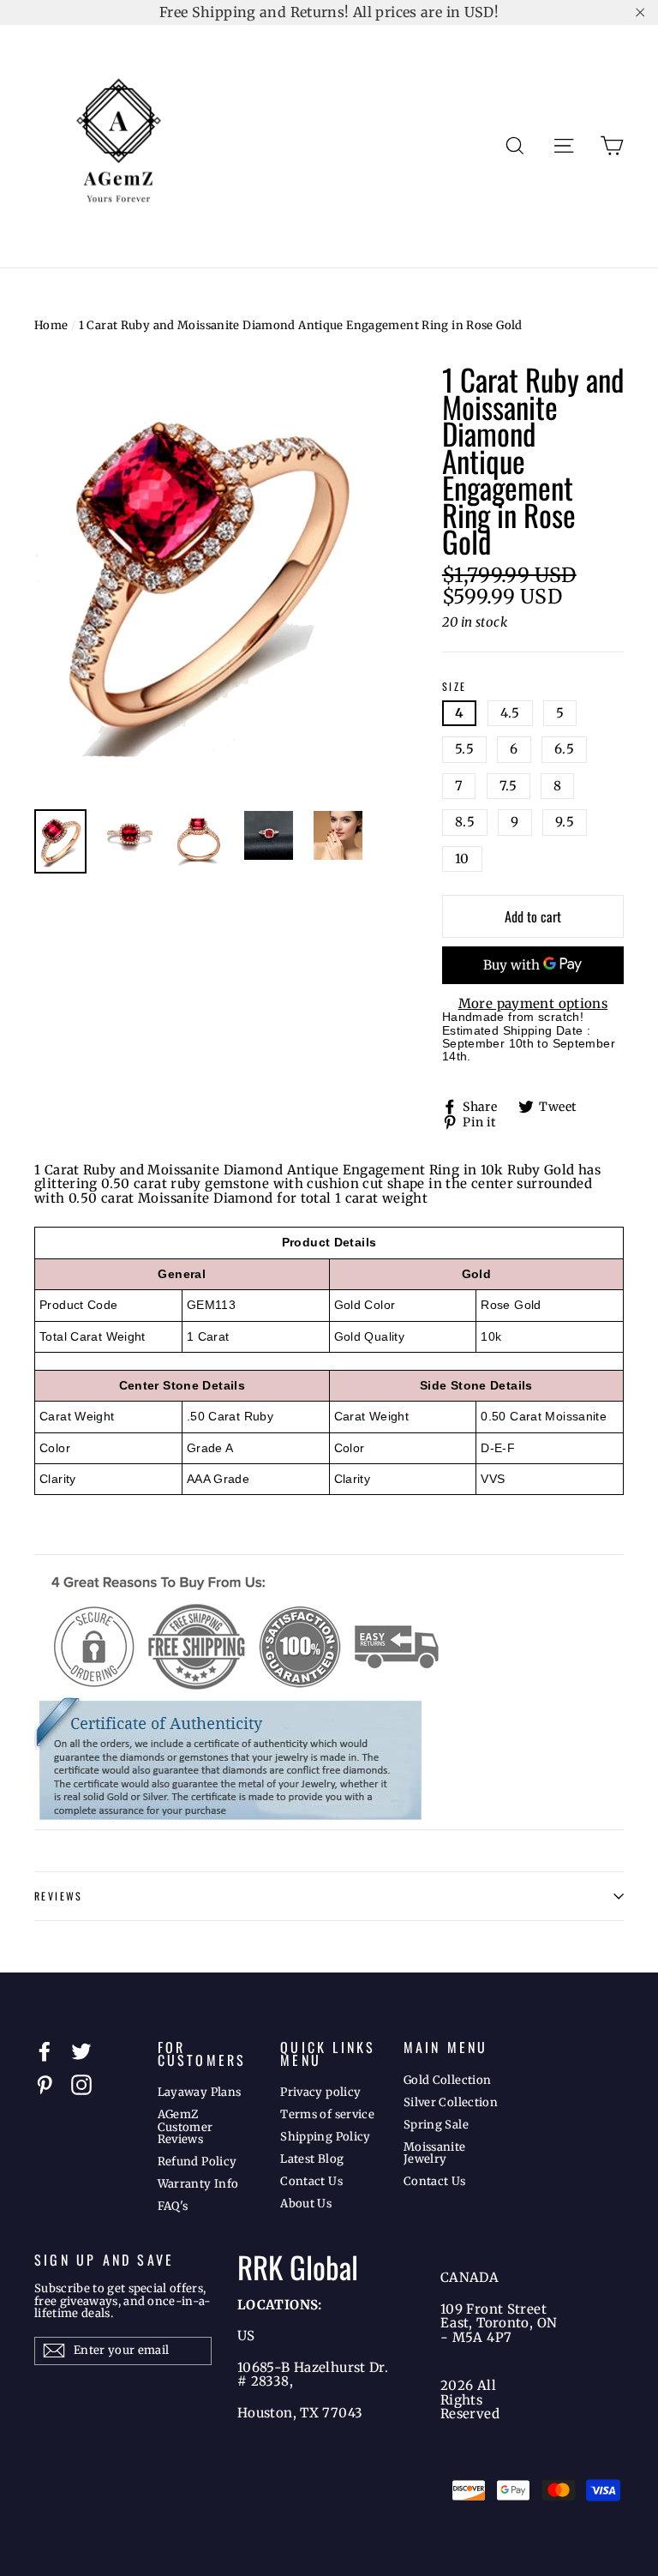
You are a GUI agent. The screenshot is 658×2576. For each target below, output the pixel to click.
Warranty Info (198, 2184)
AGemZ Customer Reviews (185, 2127)
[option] (206, 579)
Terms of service (327, 2114)
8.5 (465, 822)
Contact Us (311, 2181)
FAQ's (173, 2206)
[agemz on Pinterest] (45, 2085)
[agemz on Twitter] (81, 2051)
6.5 (564, 749)
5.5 (464, 749)
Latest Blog (312, 2159)
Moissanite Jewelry (435, 2153)
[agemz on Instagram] (81, 2085)
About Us (306, 2204)
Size (455, 687)
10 (462, 859)
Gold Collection (448, 2080)
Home (51, 325)
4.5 (510, 713)
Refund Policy (197, 2162)
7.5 (508, 786)
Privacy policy (320, 2092)
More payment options (533, 1004)
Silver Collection (451, 2102)
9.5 (565, 822)
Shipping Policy (326, 2137)
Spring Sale (436, 2125)
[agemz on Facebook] (45, 2051)
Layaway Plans (200, 2092)
